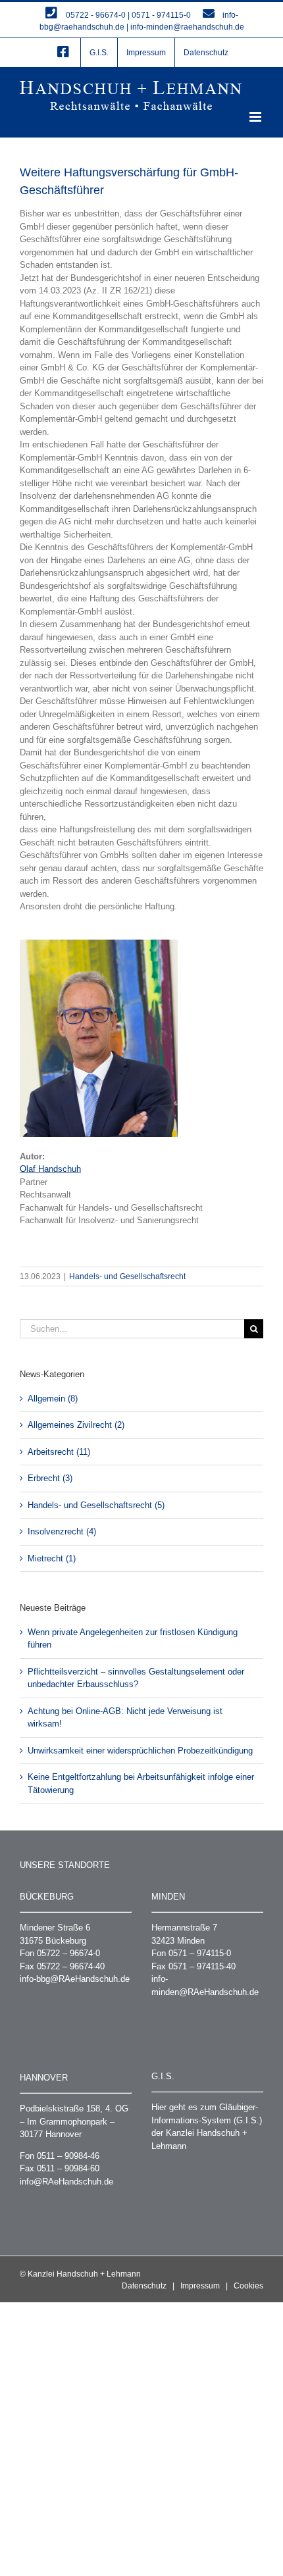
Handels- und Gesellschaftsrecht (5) (96, 1505)
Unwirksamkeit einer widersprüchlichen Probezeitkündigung (140, 1751)
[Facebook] (63, 53)
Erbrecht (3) (50, 1478)
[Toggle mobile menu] (256, 117)
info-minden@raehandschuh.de (187, 27)
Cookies (248, 2286)
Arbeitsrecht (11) (59, 1452)
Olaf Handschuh (50, 1169)
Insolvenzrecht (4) (62, 1531)
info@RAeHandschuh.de (66, 2182)
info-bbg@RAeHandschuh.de (75, 1979)
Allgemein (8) (53, 1399)
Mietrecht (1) (52, 1558)
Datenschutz (144, 2286)
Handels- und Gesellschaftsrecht (127, 1276)
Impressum (200, 2286)
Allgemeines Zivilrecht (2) (76, 1425)
